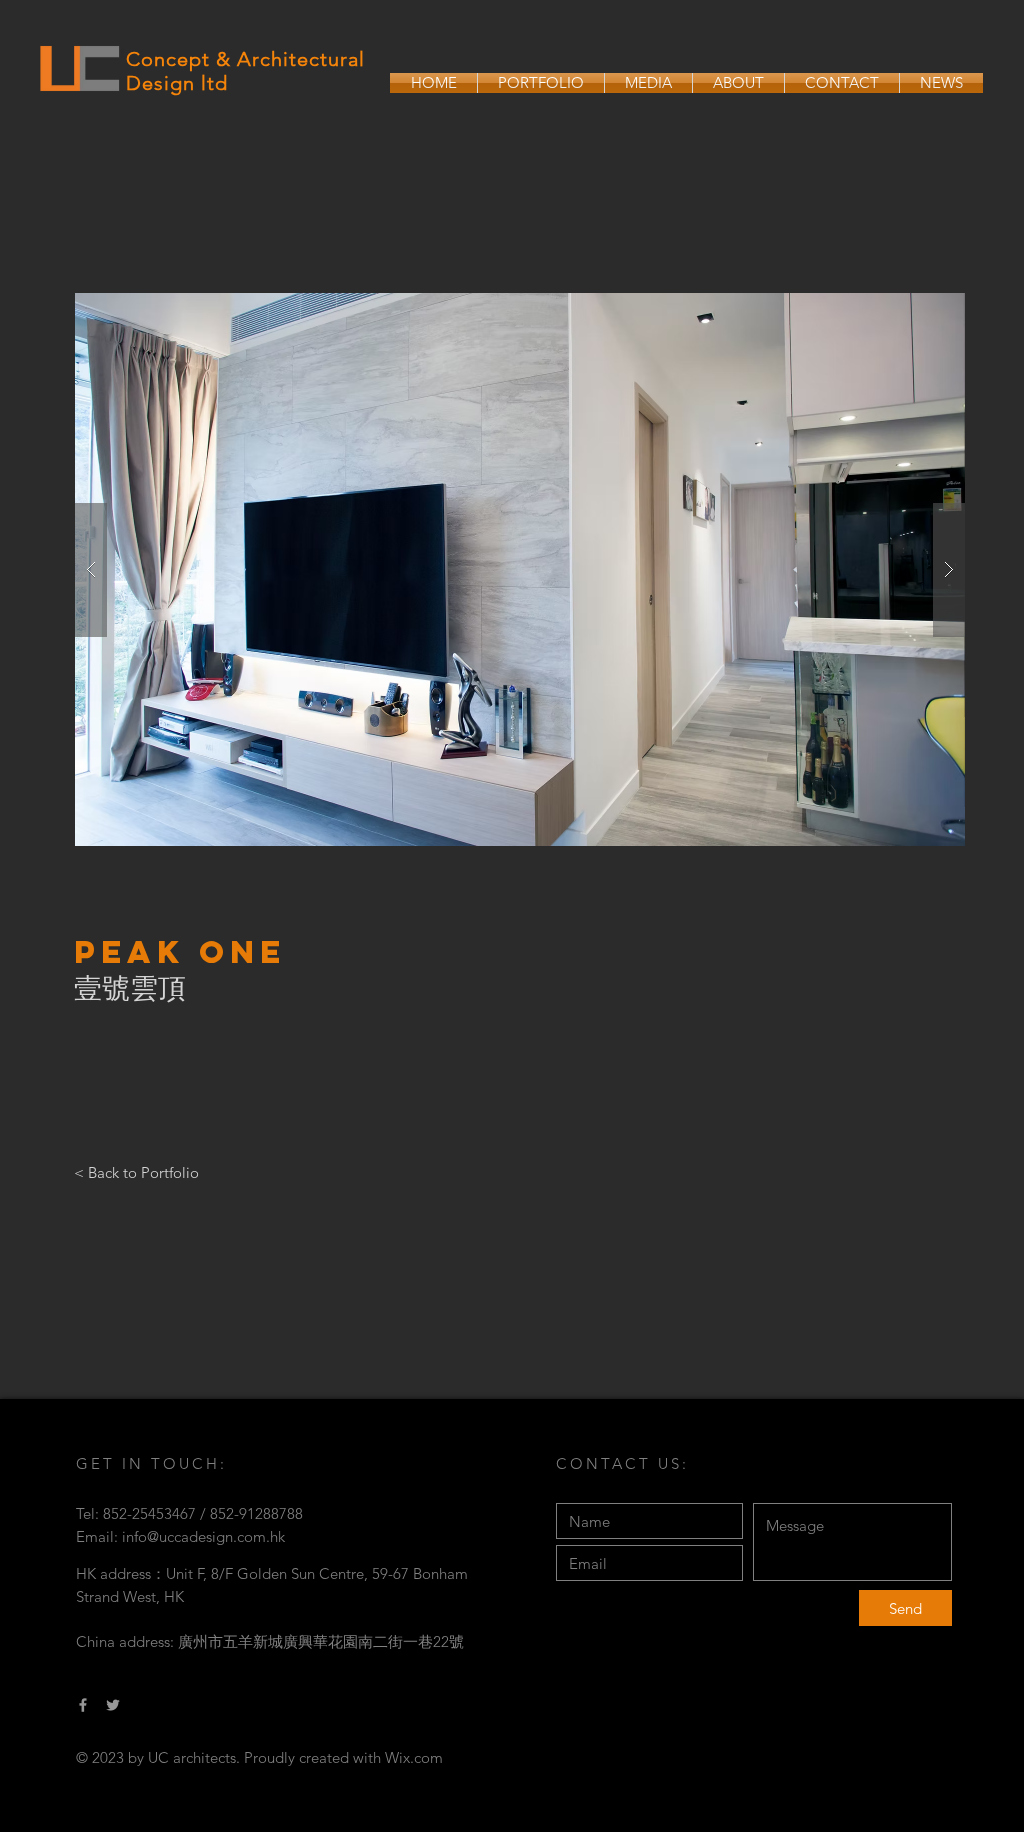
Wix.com (414, 1757)
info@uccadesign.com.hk (203, 1536)
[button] (520, 569)
